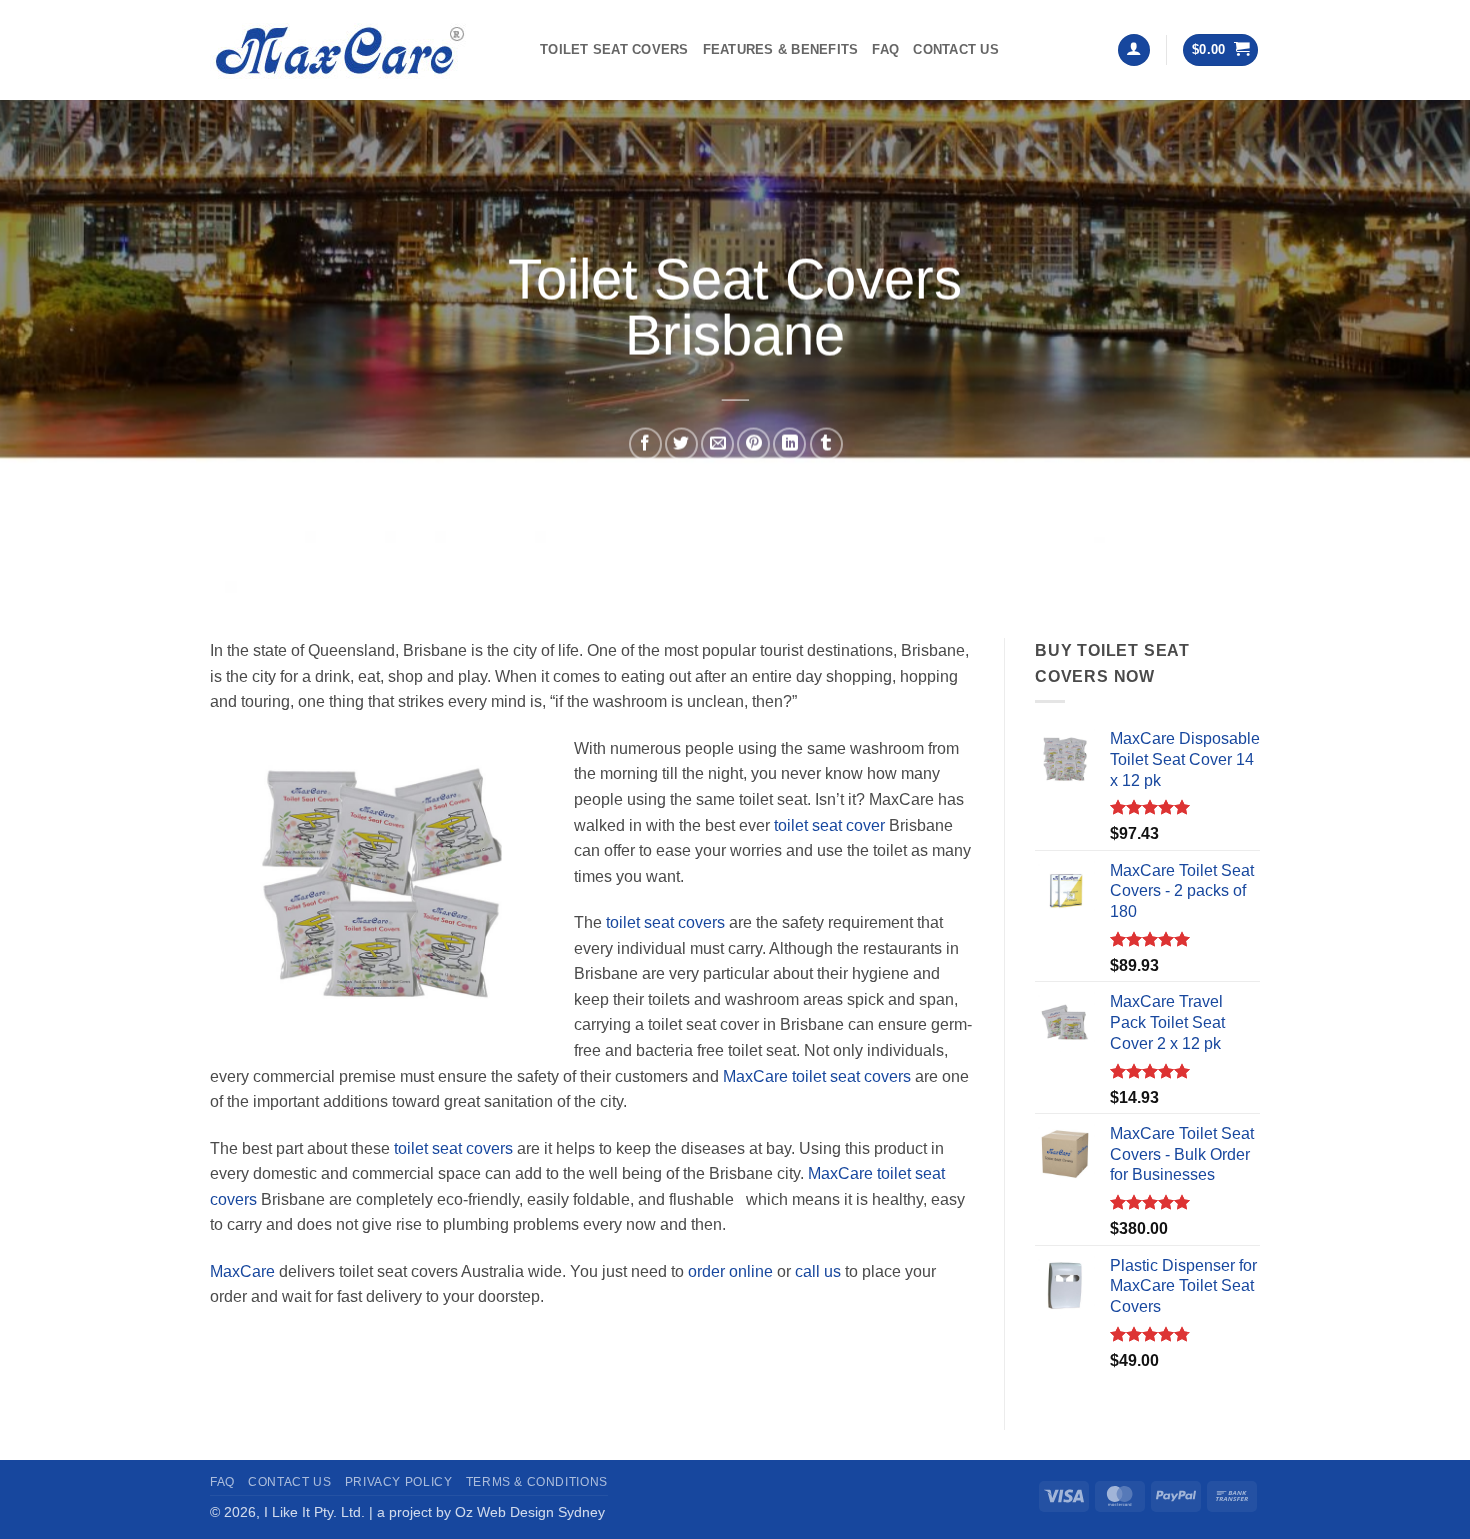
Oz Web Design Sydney (530, 1512)
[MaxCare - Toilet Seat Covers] (360, 50)
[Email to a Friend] (717, 444)
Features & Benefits (781, 49)
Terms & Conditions (537, 1482)
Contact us (956, 49)
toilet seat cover (829, 825)
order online (730, 1271)
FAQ (885, 49)
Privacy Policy (399, 1482)
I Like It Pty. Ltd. (314, 1512)
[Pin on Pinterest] (753, 444)
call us (818, 1271)
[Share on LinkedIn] (789, 444)
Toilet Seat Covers (614, 49)
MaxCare (242, 1271)
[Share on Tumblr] (826, 444)
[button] (1134, 50)
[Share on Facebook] (645, 444)
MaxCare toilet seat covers (817, 1076)
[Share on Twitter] (681, 444)
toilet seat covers (665, 922)
